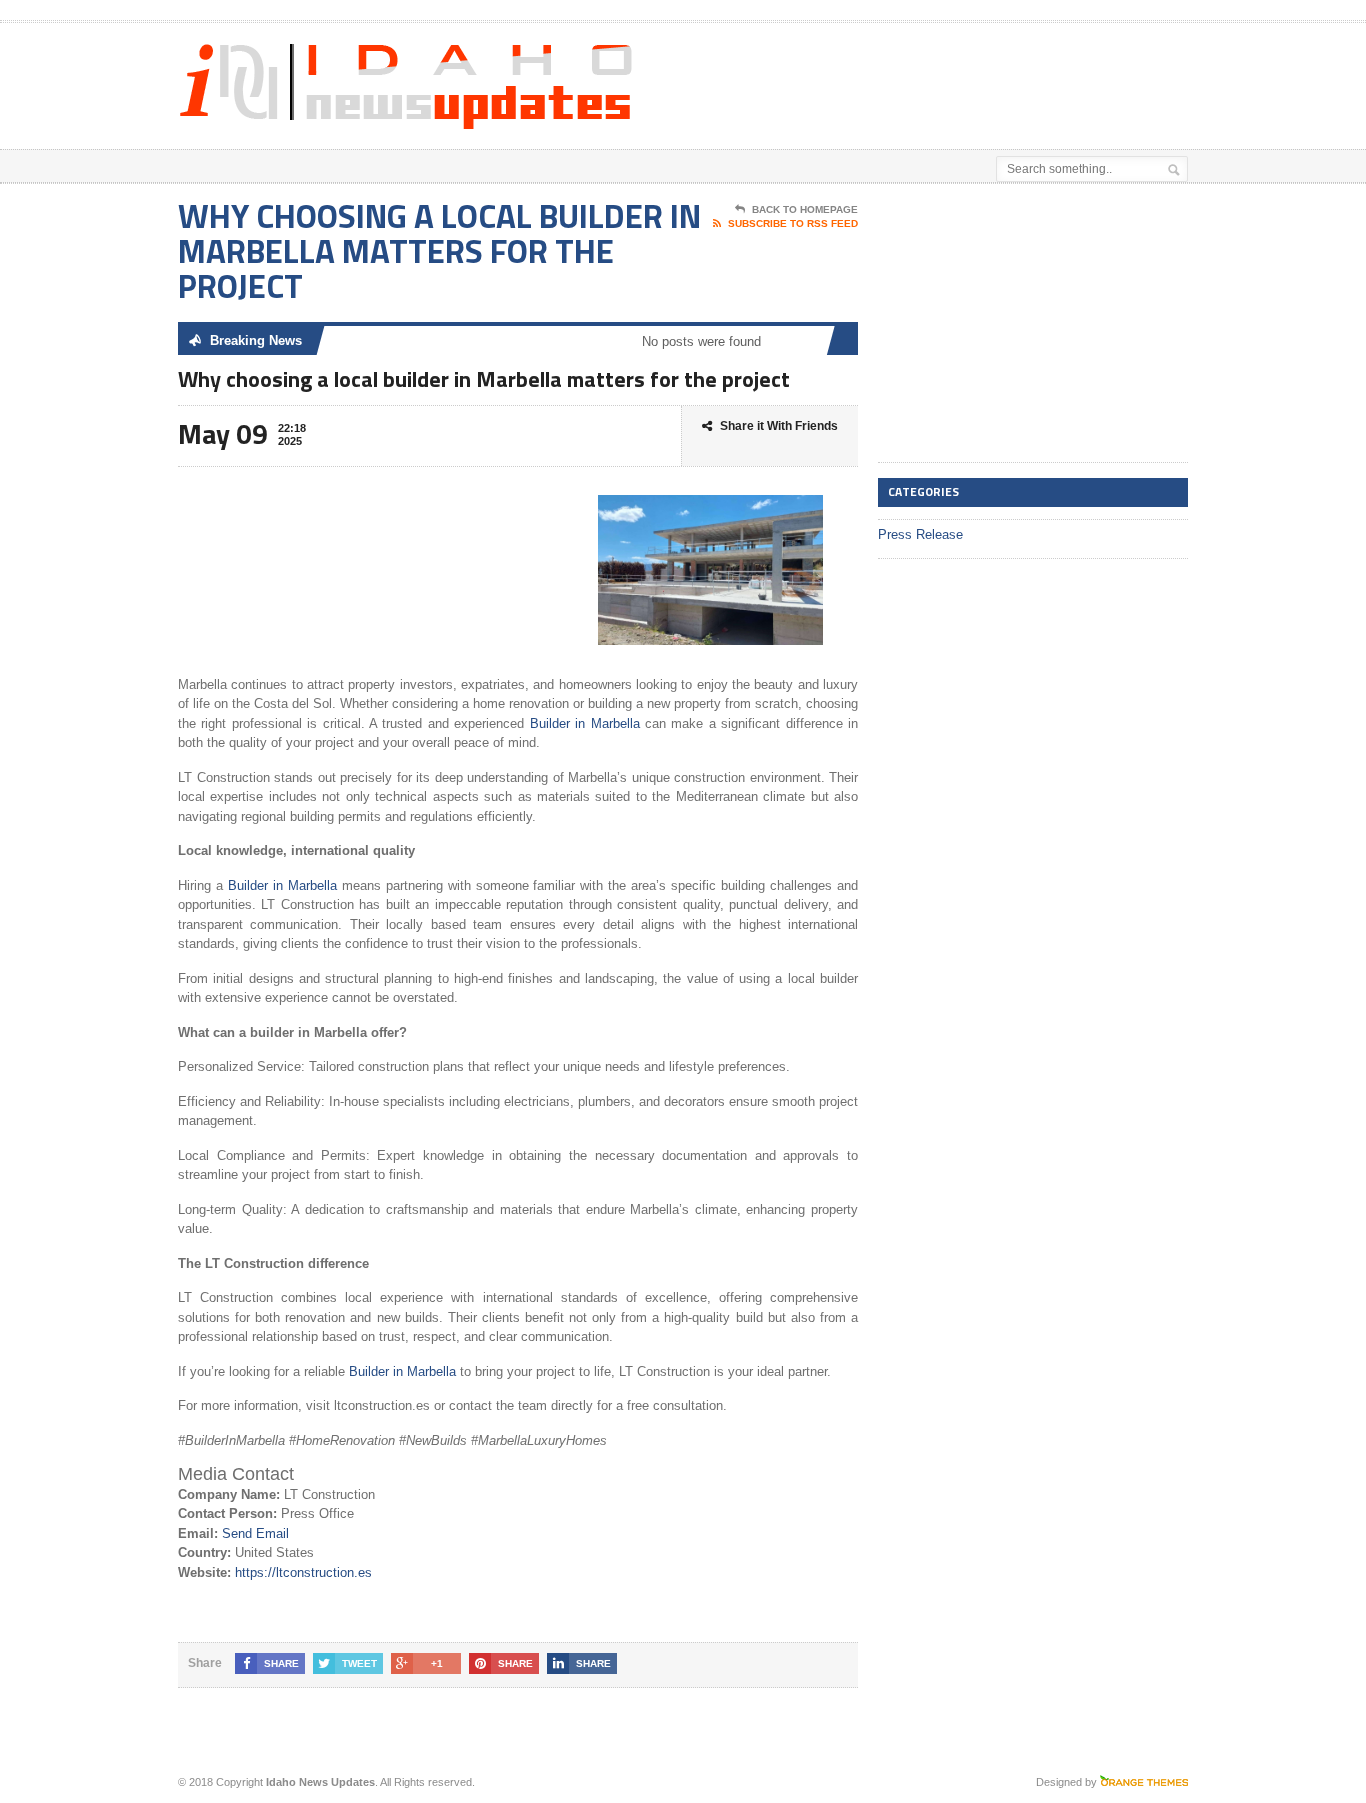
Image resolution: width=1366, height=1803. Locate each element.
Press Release (920, 534)
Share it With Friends (779, 426)
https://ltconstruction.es (303, 1572)
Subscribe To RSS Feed (793, 223)
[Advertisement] (954, 73)
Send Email (255, 1533)
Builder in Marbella (585, 723)
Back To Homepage (805, 209)
